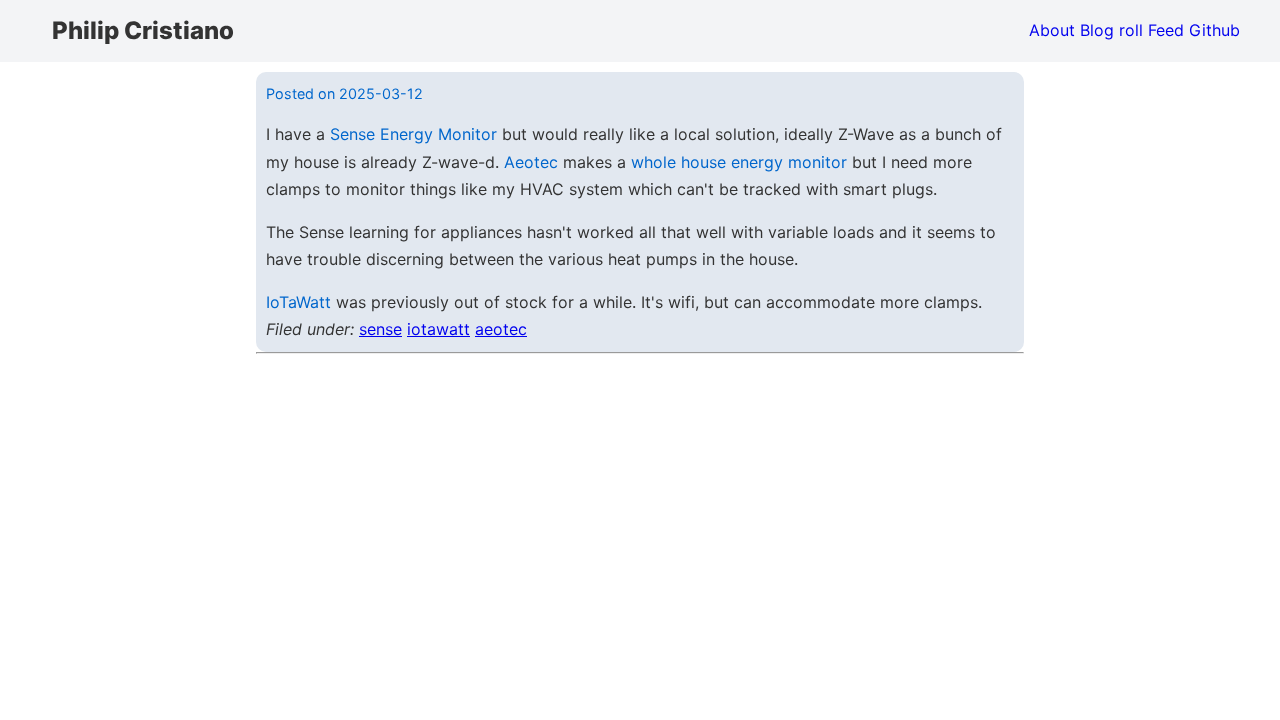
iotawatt (438, 329)
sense (380, 329)
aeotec (501, 329)
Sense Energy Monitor (413, 134)
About (1052, 30)
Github (1214, 30)
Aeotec (531, 162)
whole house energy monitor (739, 162)
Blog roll (1111, 30)
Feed (1166, 30)
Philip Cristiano (143, 30)
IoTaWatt (298, 302)
